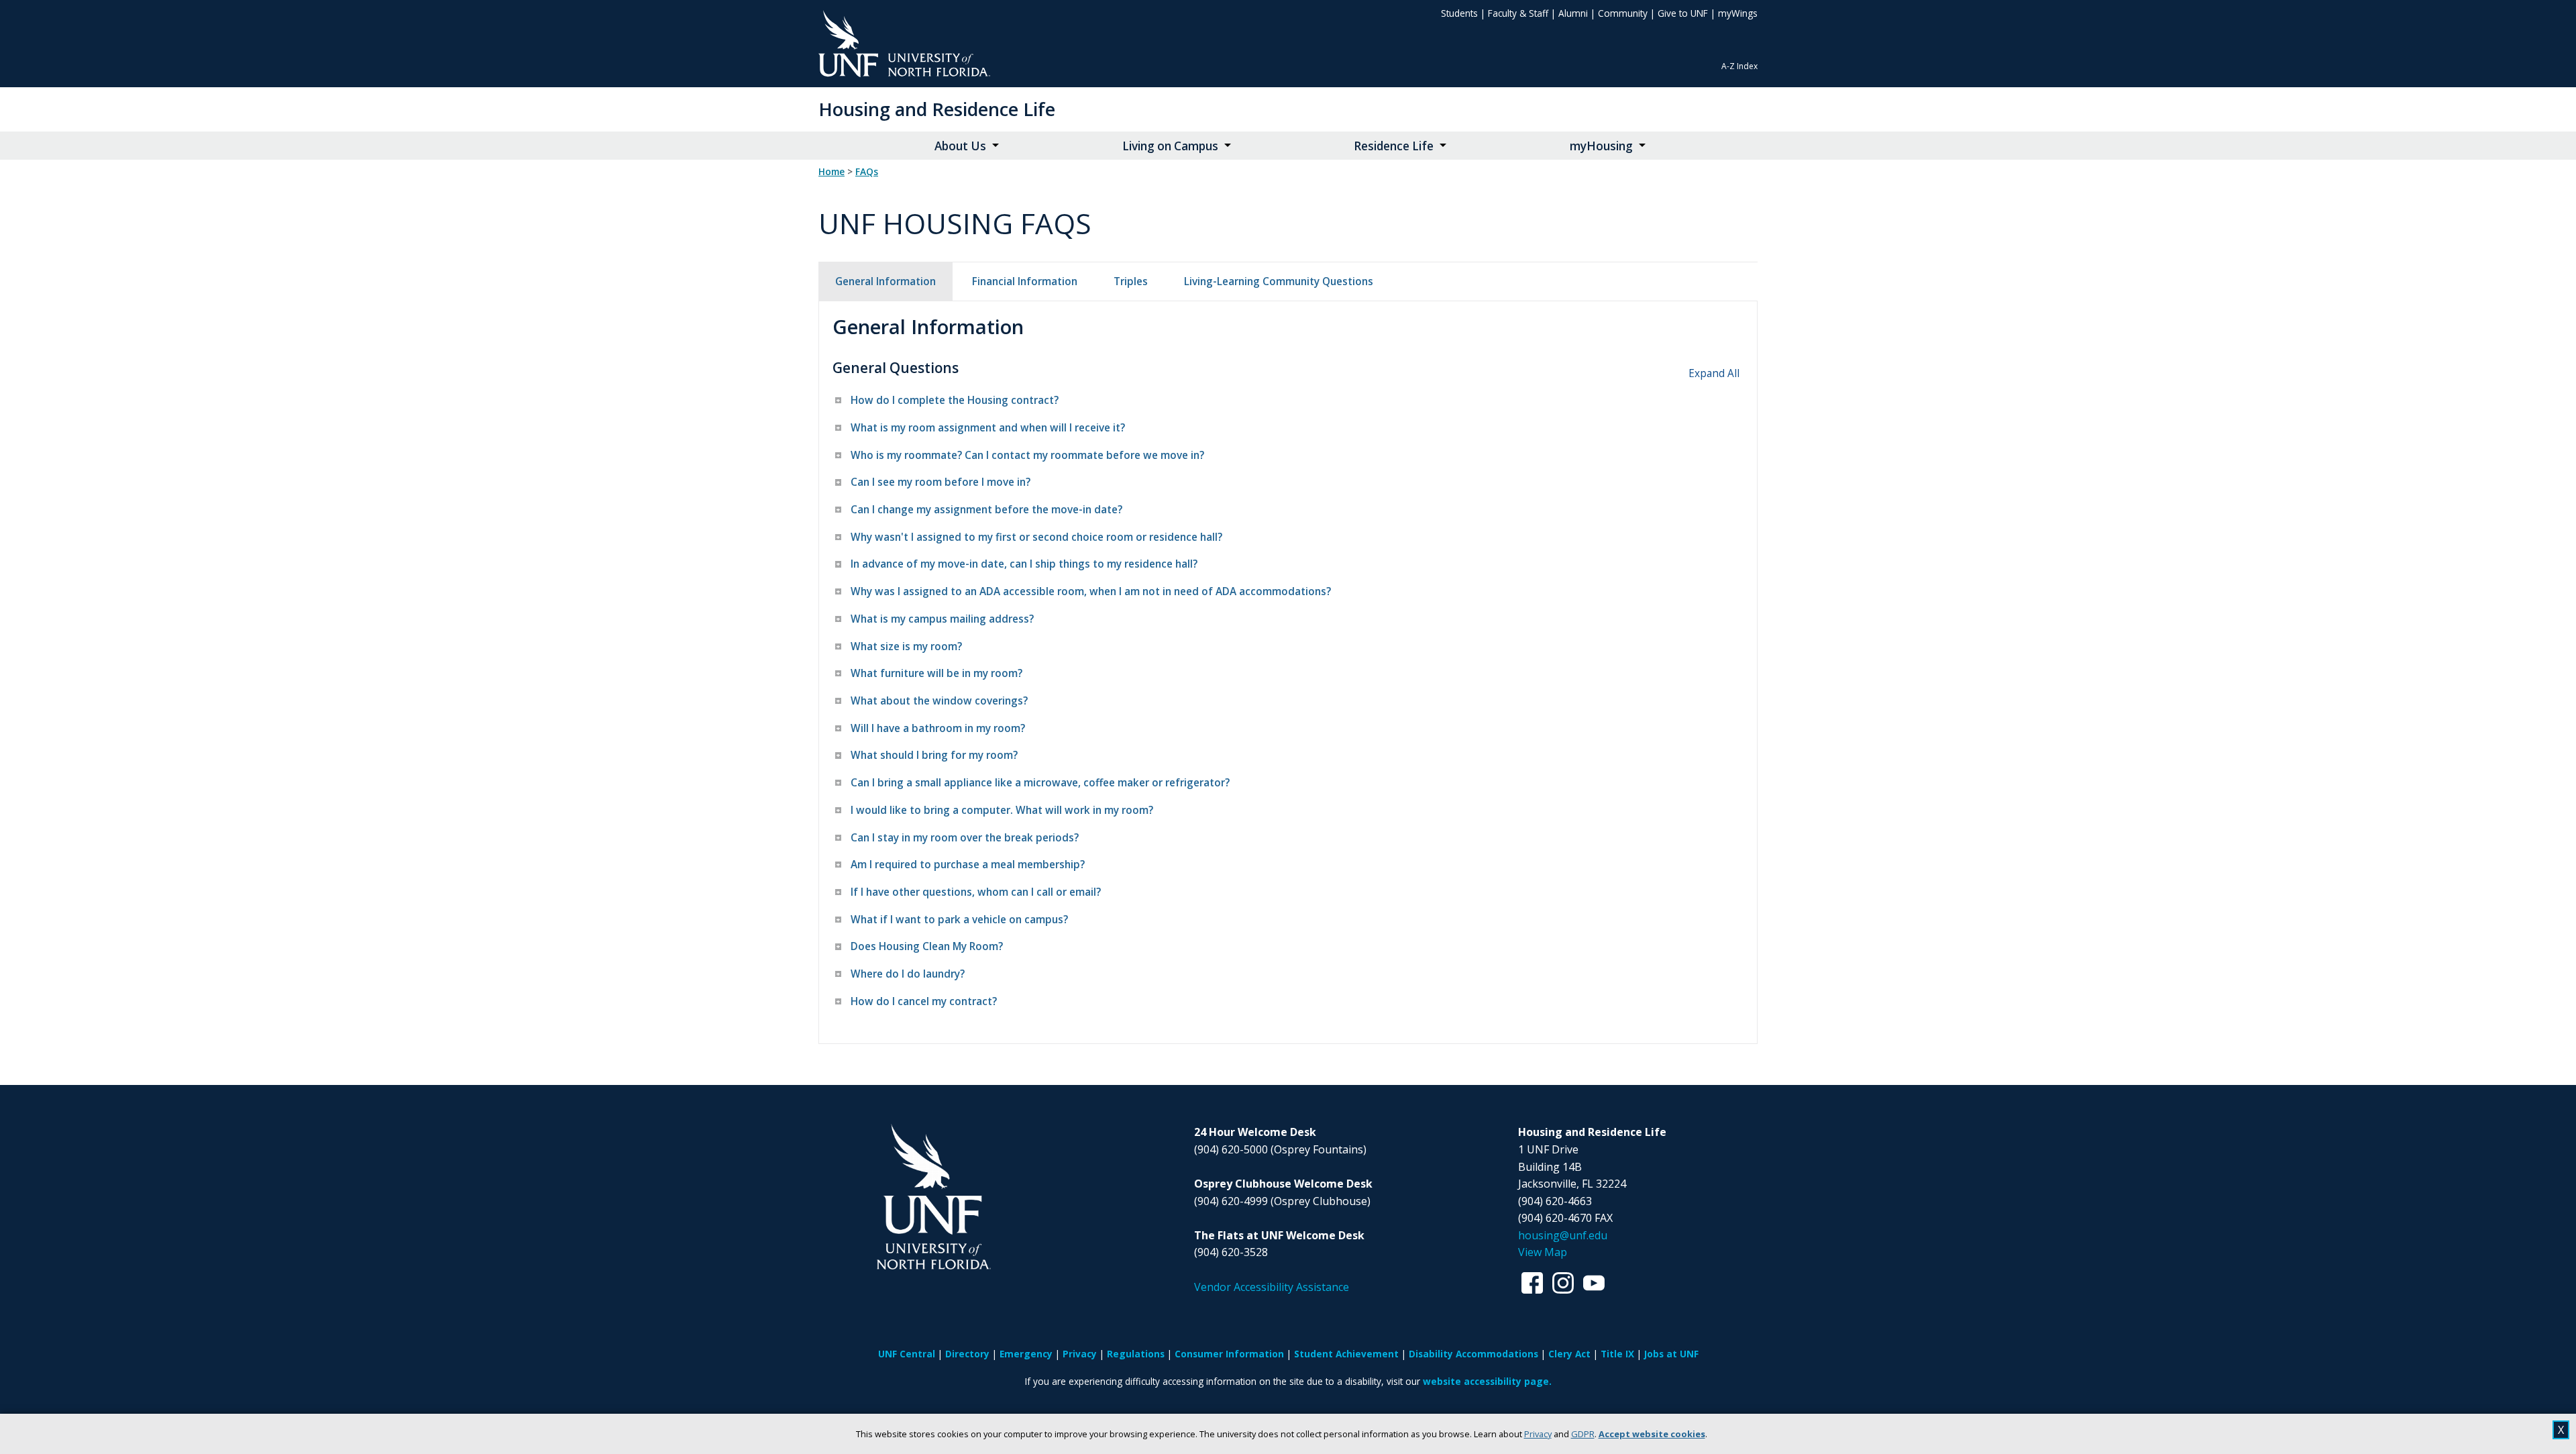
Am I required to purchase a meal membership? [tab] (968, 865)
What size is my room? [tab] (906, 646)
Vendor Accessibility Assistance (1272, 1287)
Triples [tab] (1131, 281)
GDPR (1583, 1434)
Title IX (1617, 1354)
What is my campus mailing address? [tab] (942, 619)
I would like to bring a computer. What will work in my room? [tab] (1002, 810)
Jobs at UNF (1671, 1354)
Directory (967, 1354)
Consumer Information (1229, 1354)
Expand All (1714, 373)
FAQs (867, 172)
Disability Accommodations (1473, 1354)
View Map (1543, 1252)
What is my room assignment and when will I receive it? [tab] (988, 428)
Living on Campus (1170, 146)
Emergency (1026, 1354)
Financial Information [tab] (1025, 281)
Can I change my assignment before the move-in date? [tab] (986, 510)
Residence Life (1394, 146)
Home (831, 172)
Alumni (1573, 13)
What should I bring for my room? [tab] (934, 755)
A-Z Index (1739, 66)
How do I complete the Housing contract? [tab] (955, 400)
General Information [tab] (885, 281)
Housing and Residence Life (937, 109)
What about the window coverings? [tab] (939, 701)
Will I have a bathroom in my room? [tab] (938, 728)
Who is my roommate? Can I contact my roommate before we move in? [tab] (1027, 455)
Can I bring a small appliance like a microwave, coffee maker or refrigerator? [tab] (1040, 783)
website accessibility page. (1487, 1381)
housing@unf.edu (1563, 1235)
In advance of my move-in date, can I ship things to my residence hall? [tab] (1024, 564)
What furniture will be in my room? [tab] (936, 673)
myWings (1738, 13)
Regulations (1136, 1354)
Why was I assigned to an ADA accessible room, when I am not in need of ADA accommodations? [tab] (1091, 591)
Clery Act (1569, 1354)
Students (1459, 13)
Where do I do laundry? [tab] (908, 974)
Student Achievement (1346, 1354)
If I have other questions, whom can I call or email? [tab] (976, 892)
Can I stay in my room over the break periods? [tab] (965, 838)
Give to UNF (1683, 13)
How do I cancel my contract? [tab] (924, 1001)
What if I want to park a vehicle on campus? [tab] (959, 920)
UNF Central (907, 1354)
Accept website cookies (1652, 1434)
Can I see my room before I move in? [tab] (941, 482)
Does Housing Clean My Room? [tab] (927, 946)
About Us (960, 146)
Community (1623, 13)
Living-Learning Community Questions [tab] (1279, 281)
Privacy (1538, 1434)
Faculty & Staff (1518, 13)
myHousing (1601, 146)
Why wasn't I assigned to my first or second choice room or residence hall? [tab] (1036, 537)
